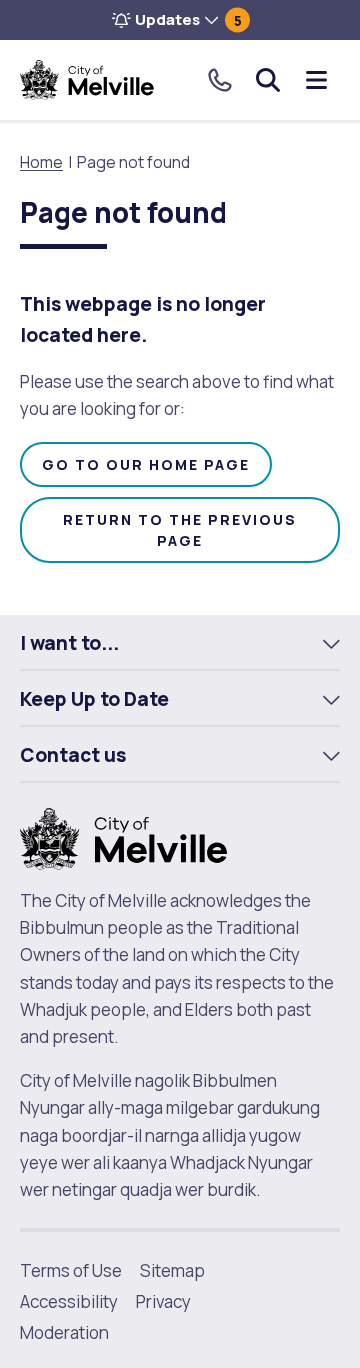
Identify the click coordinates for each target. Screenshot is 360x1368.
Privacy (163, 1301)
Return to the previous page (180, 530)
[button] (180, 20)
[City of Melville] (87, 80)
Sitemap (172, 1270)
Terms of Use (71, 1270)
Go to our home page (146, 464)
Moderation (64, 1332)
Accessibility (69, 1301)
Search (268, 80)
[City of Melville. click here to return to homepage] (123, 837)
